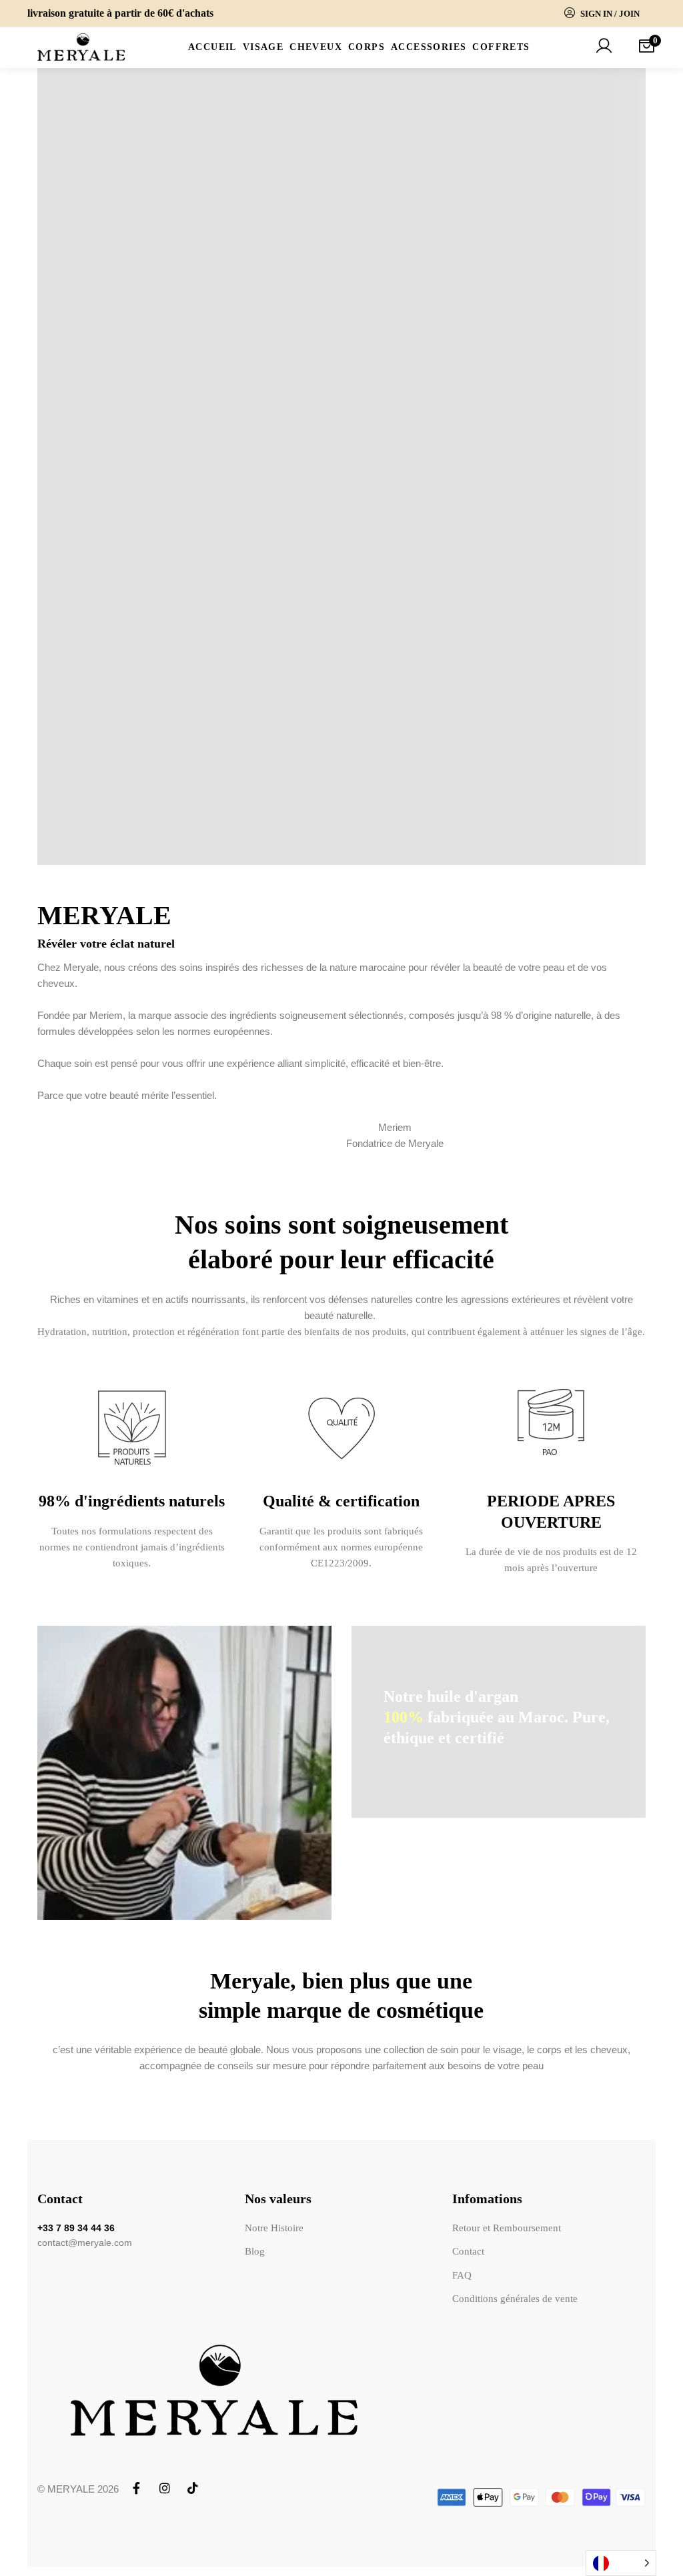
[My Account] (604, 47)
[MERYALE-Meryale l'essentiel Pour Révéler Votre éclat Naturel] (82, 48)
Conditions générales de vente (517, 2299)
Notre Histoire (272, 2228)
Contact (470, 2251)
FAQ (464, 2275)
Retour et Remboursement (509, 2228)
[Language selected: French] (621, 2563)
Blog (253, 2251)
